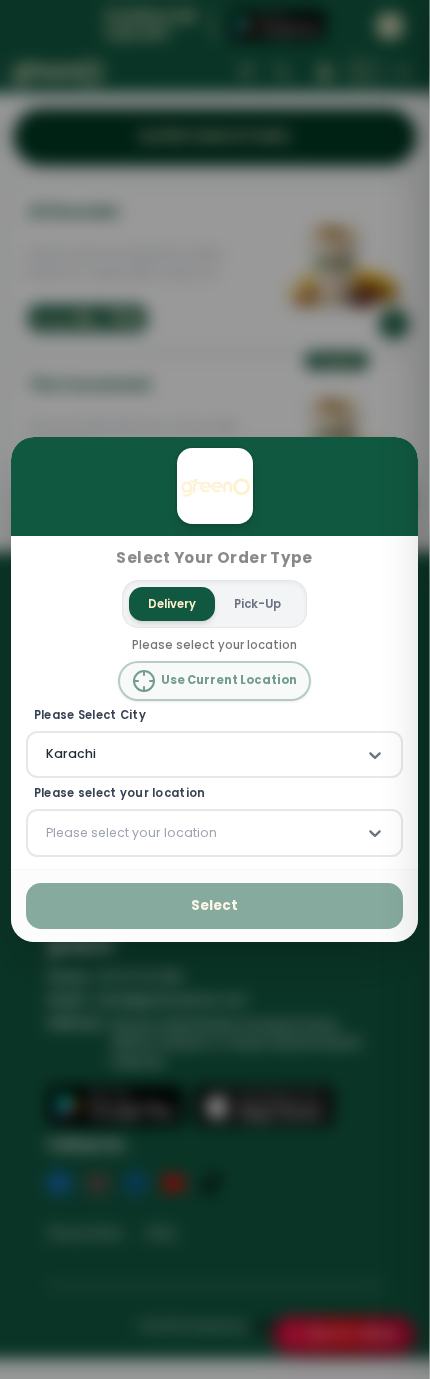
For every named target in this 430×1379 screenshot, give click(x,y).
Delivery (173, 604)
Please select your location (120, 794)
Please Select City (90, 715)
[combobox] (48, 755)
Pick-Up (258, 604)
